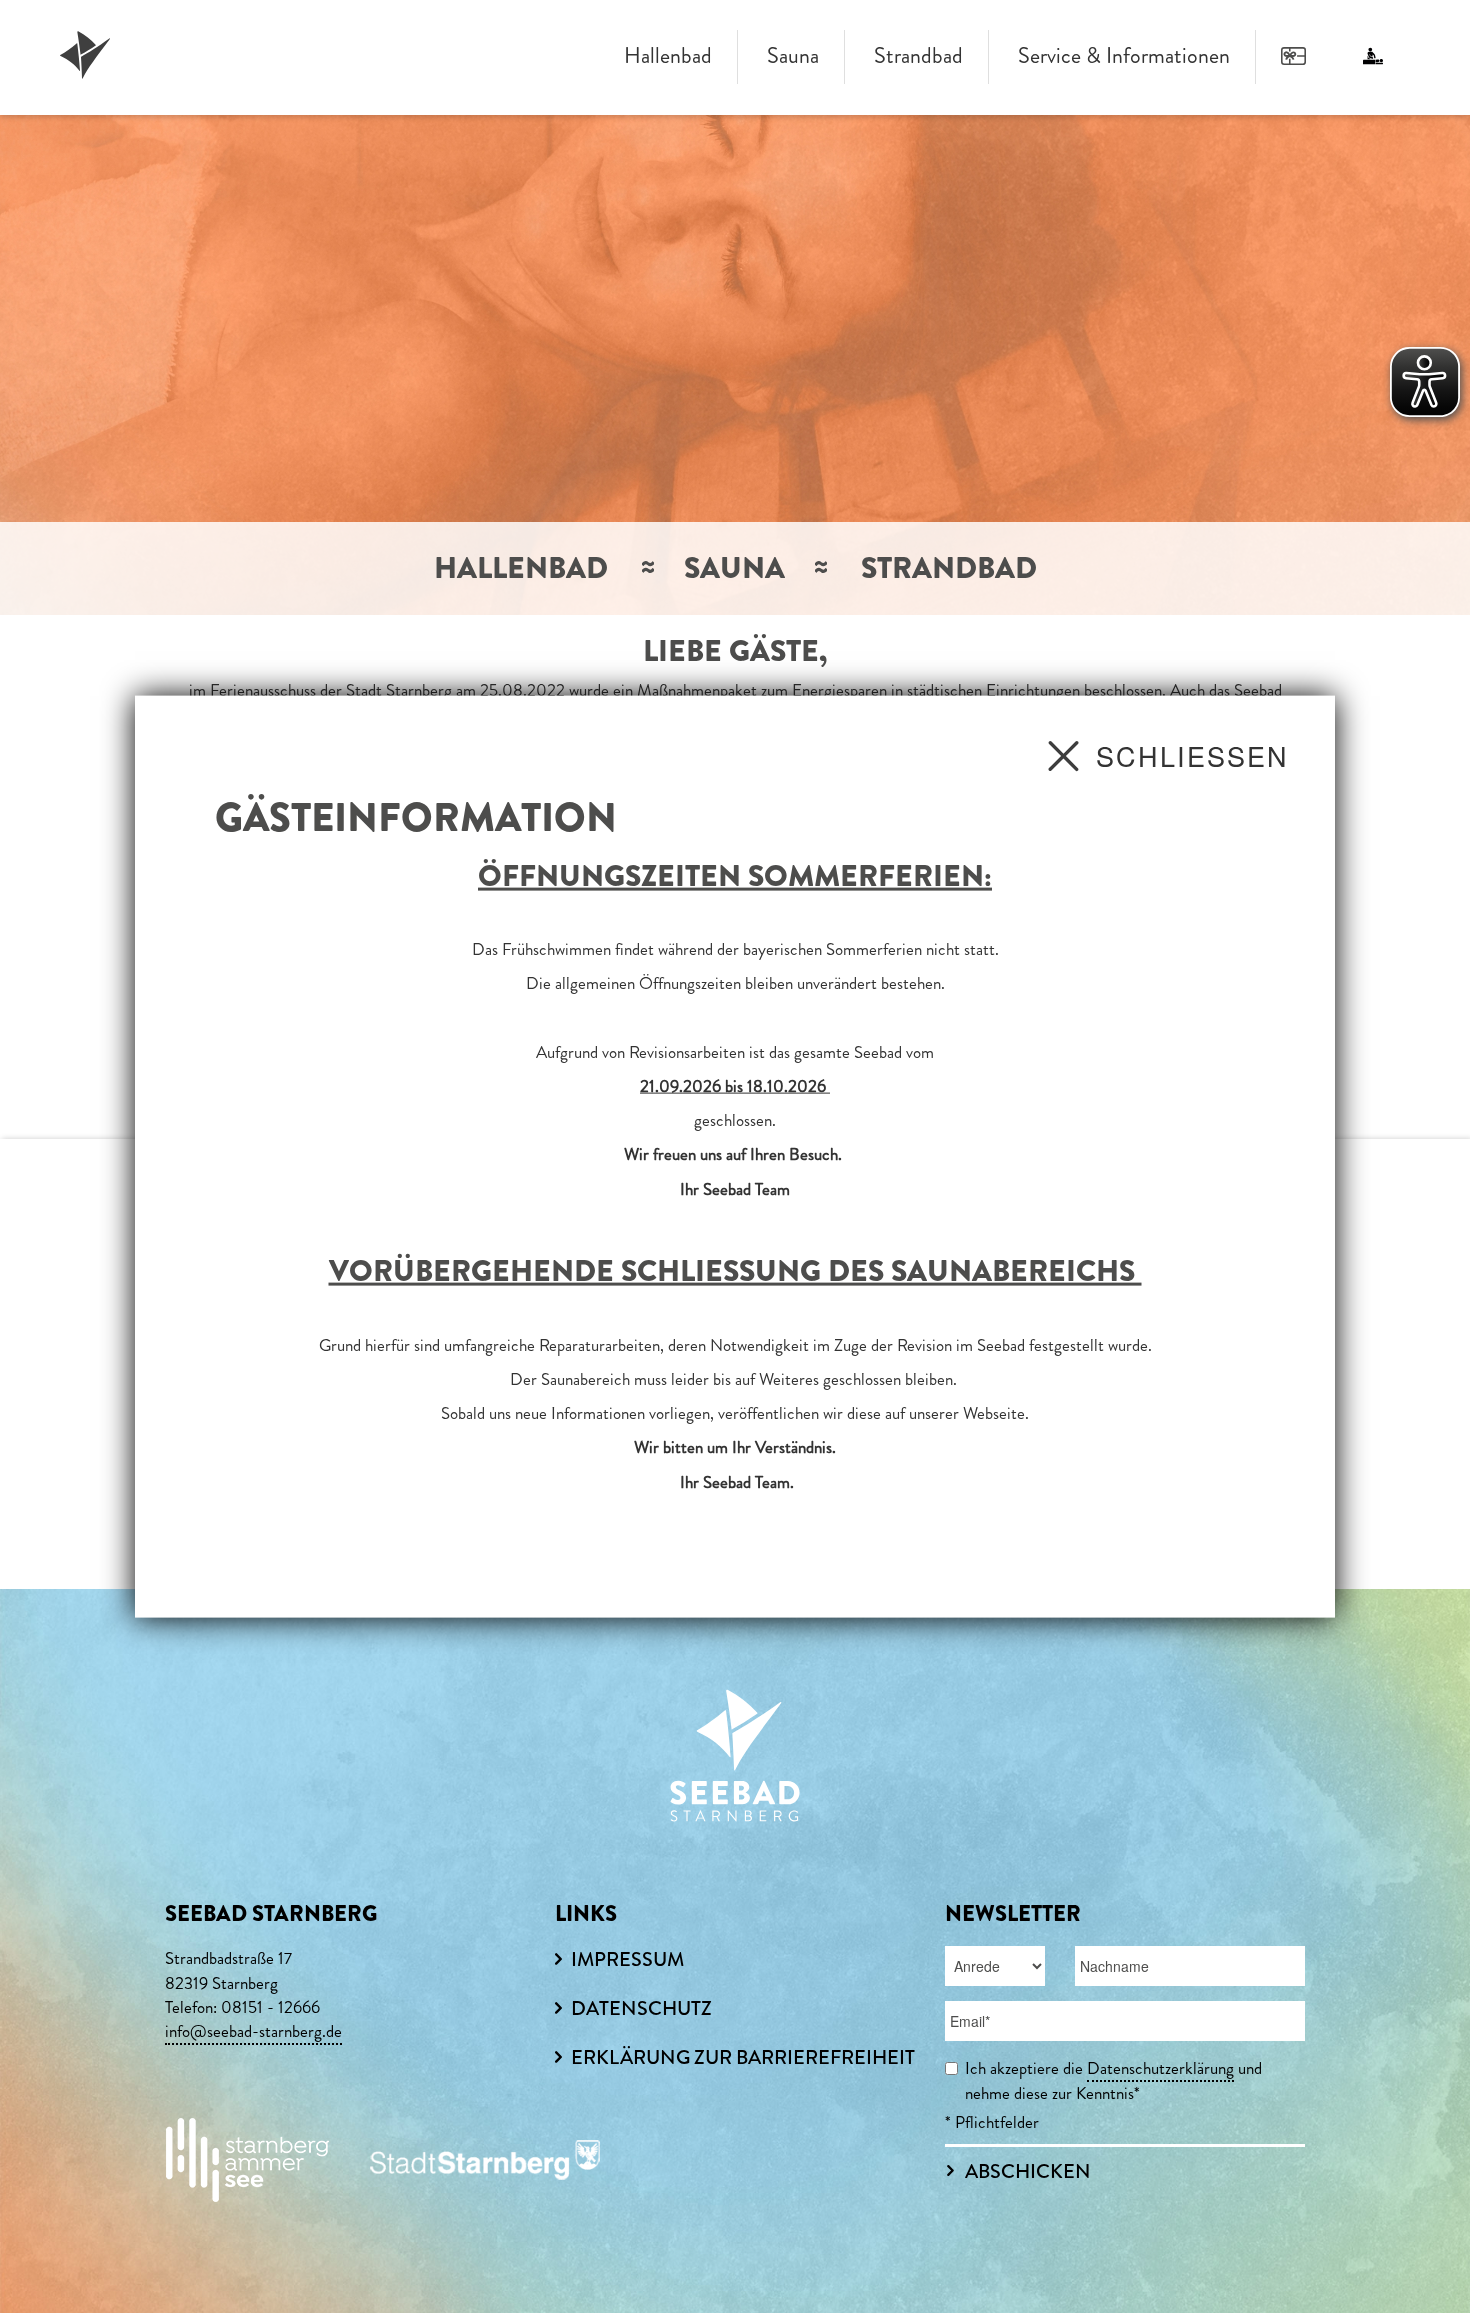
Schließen (1192, 754)
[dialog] (735, 1156)
